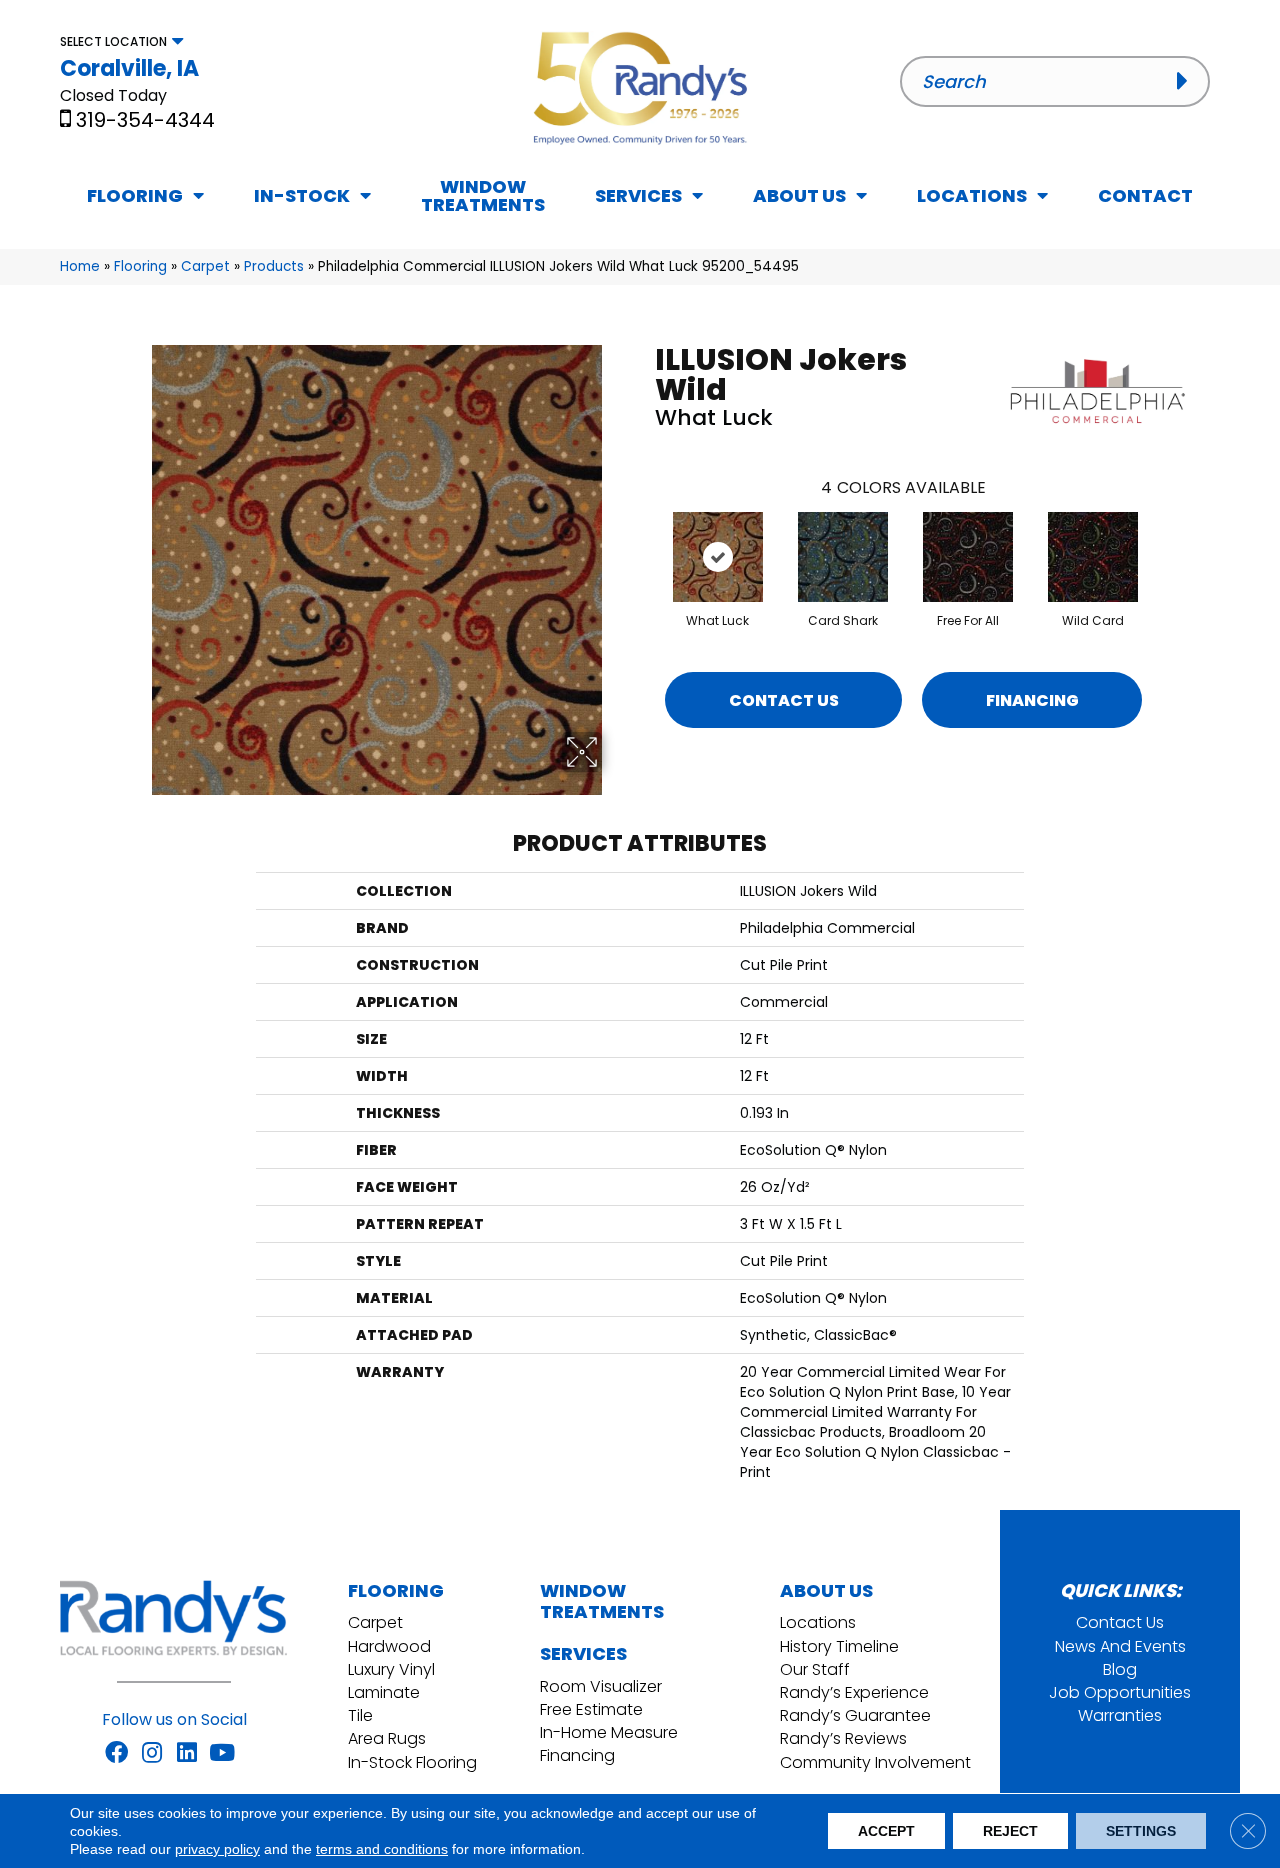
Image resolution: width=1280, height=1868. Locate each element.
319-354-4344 (145, 120)
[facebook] (116, 1754)
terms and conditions (382, 1849)
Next (1162, 537)
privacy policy (217, 1849)
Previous (645, 537)
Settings (1141, 1831)
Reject (1010, 1831)
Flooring (140, 266)
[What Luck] (718, 557)
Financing (1032, 700)
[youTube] (222, 1754)
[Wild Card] (1093, 557)
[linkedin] (187, 1754)
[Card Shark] (843, 557)
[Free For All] (968, 557)
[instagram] (152, 1754)
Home (80, 266)
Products (274, 266)
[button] (1188, 81)
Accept (886, 1831)
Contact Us (784, 700)
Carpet (205, 266)
